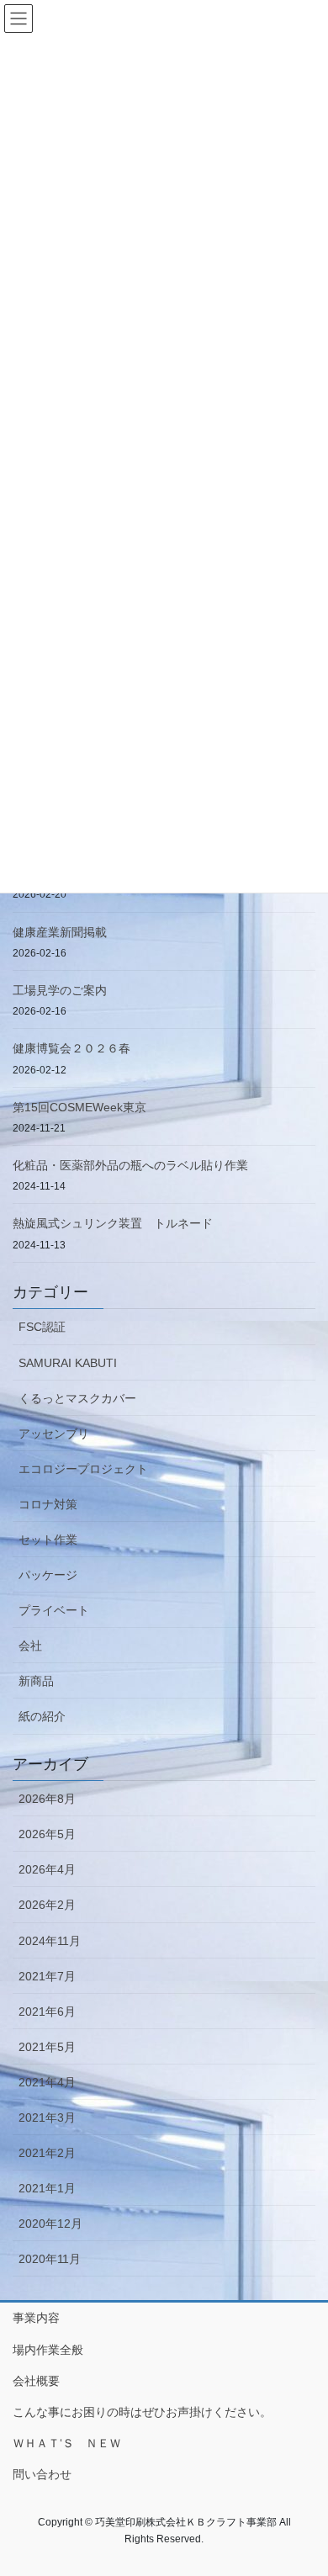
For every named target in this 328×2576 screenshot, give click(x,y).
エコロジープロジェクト (83, 1469)
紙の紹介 (42, 1716)
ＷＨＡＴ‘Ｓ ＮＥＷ (67, 2443)
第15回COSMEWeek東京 (79, 1107)
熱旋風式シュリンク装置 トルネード (113, 1223)
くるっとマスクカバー (77, 1398)
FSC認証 (42, 1327)
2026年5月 (47, 1834)
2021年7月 (47, 1976)
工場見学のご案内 (60, 990)
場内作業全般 (48, 2350)
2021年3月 (47, 2118)
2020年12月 (50, 2224)
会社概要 (36, 2381)
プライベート (54, 1610)
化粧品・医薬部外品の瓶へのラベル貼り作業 (130, 1165)
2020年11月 (50, 2259)
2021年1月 (47, 2188)
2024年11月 (50, 1941)
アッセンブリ (54, 1434)
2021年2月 (47, 2153)
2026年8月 (47, 1799)
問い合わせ (42, 2474)
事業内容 (36, 2318)
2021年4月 (47, 2082)
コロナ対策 (48, 1504)
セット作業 (48, 1540)
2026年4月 (47, 1869)
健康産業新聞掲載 (60, 932)
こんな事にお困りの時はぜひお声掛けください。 (142, 2412)
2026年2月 (47, 1905)
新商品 (36, 1681)
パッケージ (48, 1575)
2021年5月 (47, 2047)
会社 (30, 1646)
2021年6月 (47, 2012)
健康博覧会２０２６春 (71, 1048)
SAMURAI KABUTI (68, 1363)
